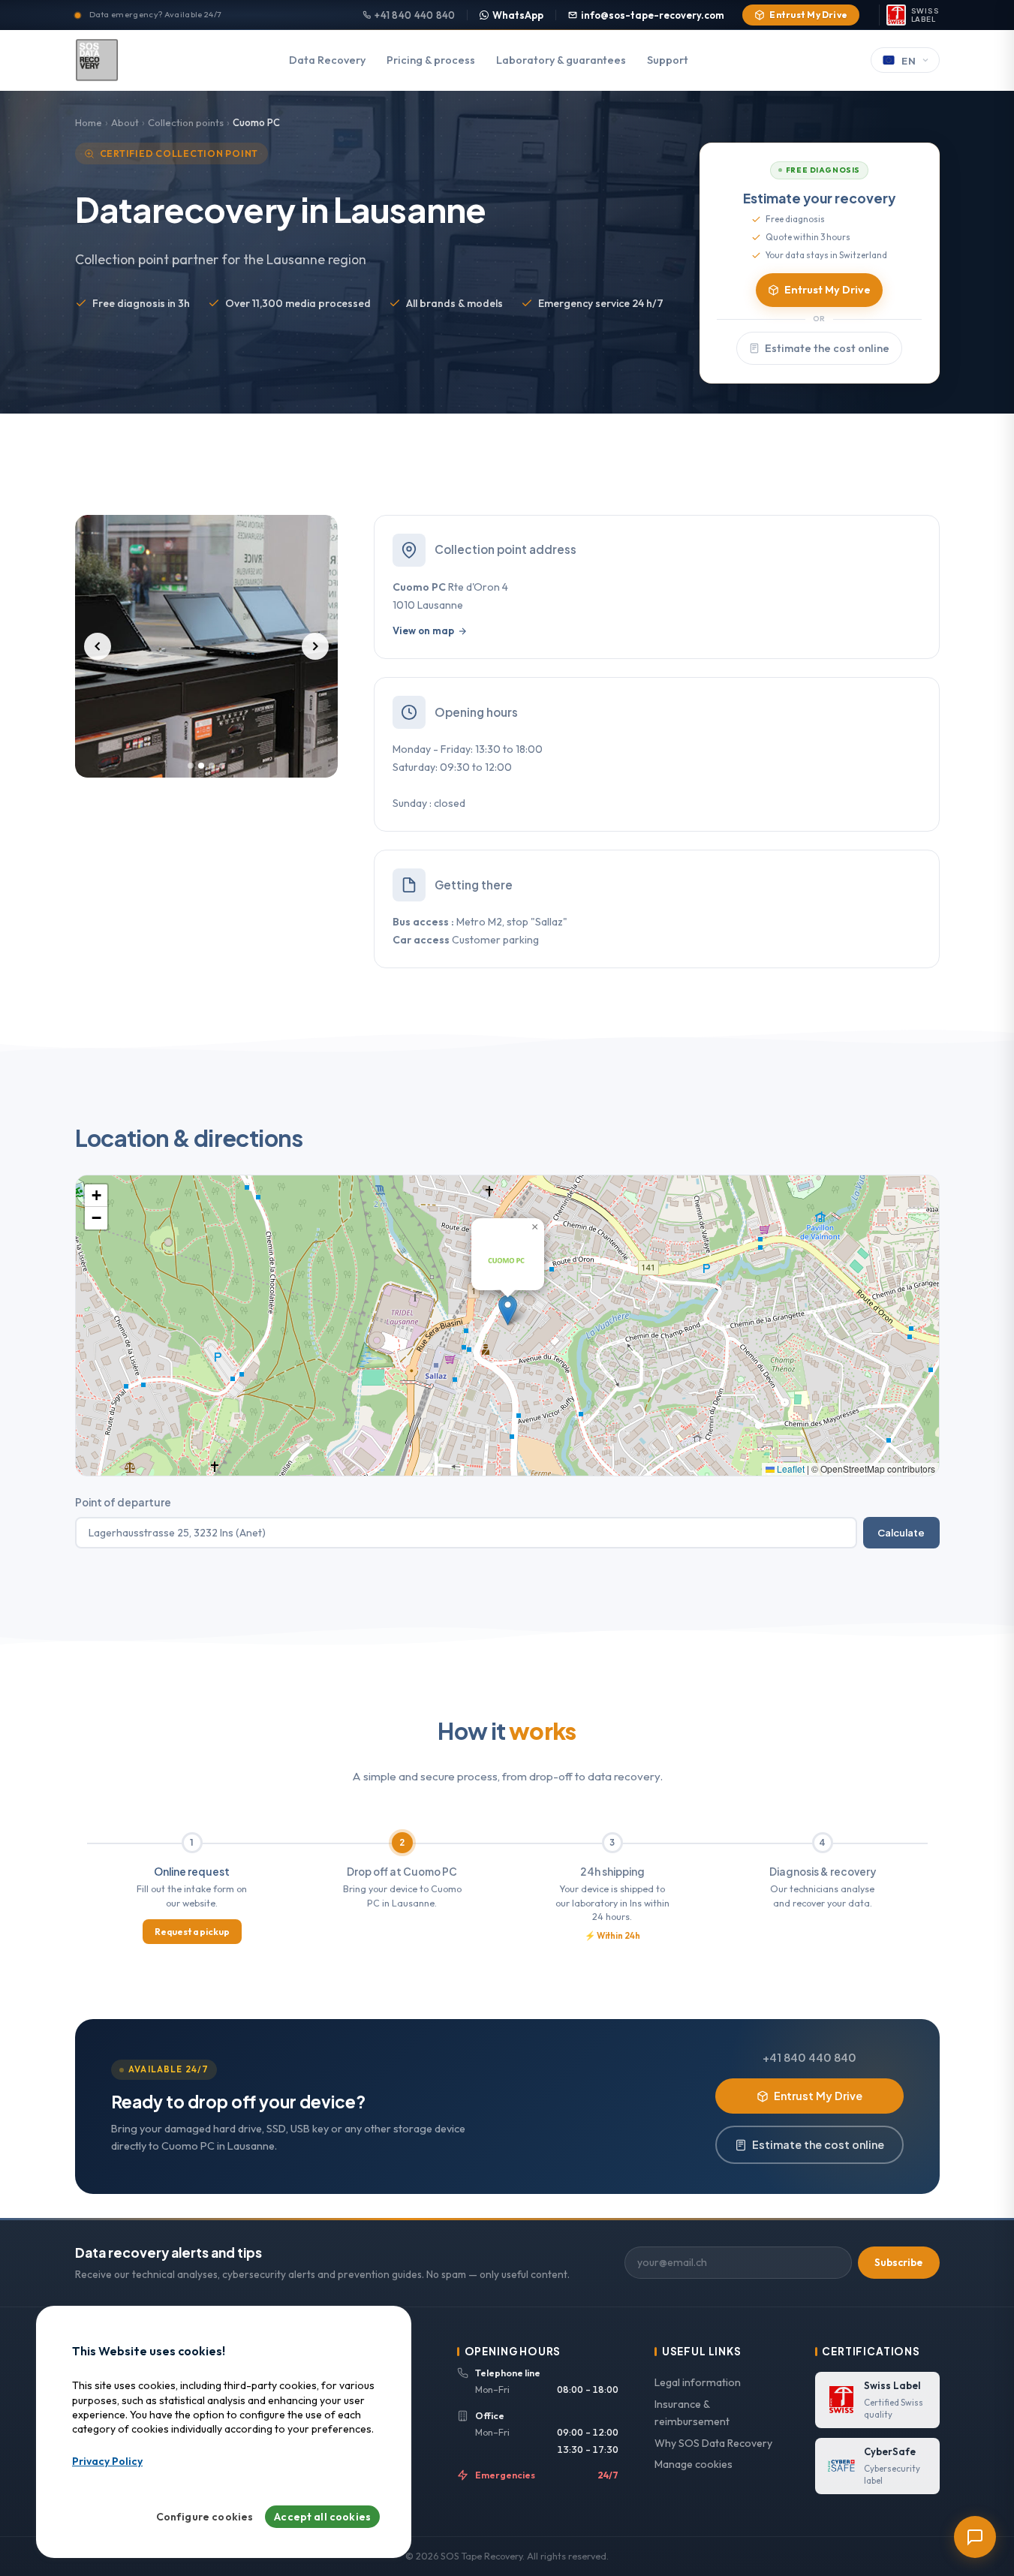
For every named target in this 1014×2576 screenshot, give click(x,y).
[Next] (315, 646)
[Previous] (98, 646)
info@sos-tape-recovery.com (653, 15)
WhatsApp (518, 15)
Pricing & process (431, 60)
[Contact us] (975, 2537)
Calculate (901, 1532)
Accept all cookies (322, 2517)
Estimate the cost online (827, 348)
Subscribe (898, 2262)
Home (89, 122)
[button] (508, 1310)
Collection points (186, 122)
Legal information (698, 2382)
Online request (192, 1872)
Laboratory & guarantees (561, 60)
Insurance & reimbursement (692, 2413)
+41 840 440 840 (415, 15)
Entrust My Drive (808, 15)
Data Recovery (327, 60)
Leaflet (790, 1469)
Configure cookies (205, 2517)
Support (668, 60)
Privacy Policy (107, 2462)
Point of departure (123, 1502)
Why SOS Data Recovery (713, 2443)
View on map (423, 630)
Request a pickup (192, 1932)
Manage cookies (694, 2464)
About (125, 122)
